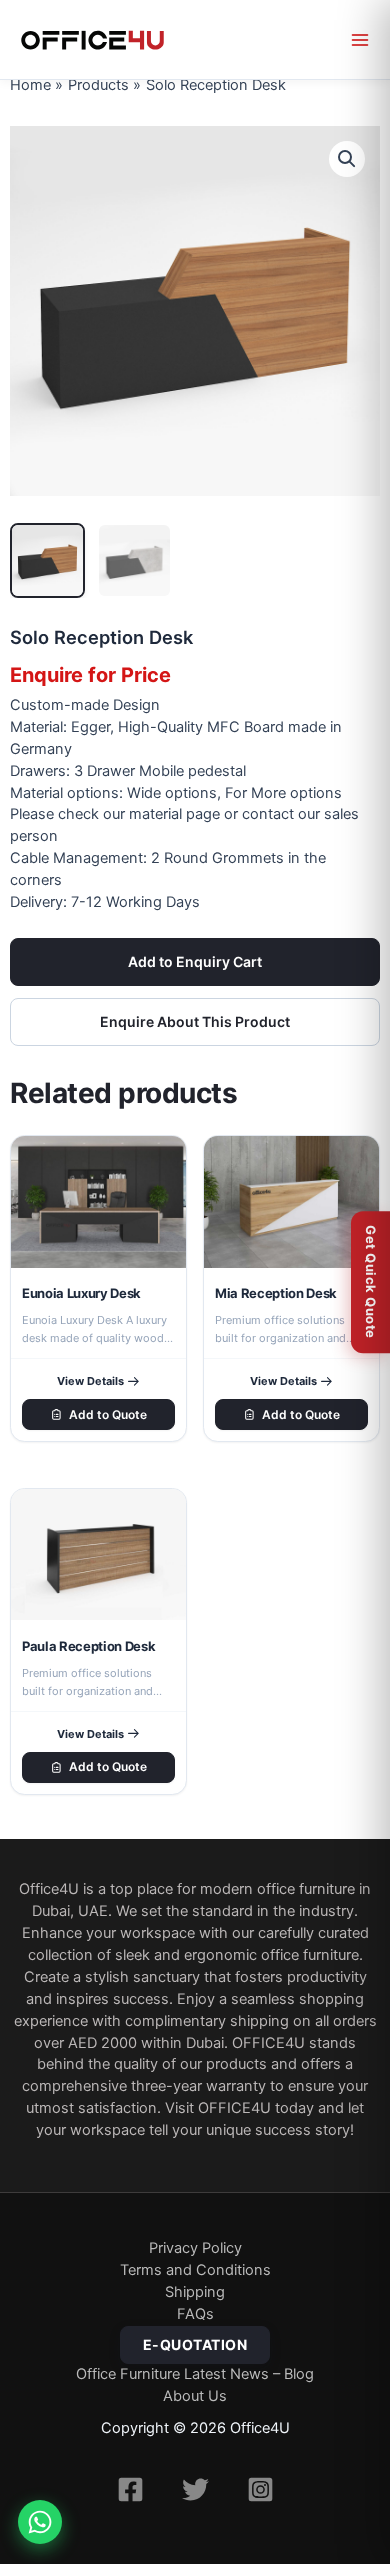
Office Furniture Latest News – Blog (195, 2374)
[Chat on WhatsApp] (40, 2522)
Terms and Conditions (195, 2270)
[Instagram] (260, 2489)
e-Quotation (195, 2344)
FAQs (195, 2314)
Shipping (195, 2292)
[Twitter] (195, 2489)
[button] (347, 159)
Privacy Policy (195, 2248)
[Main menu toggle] (360, 40)
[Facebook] (130, 2489)
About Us (195, 2396)
